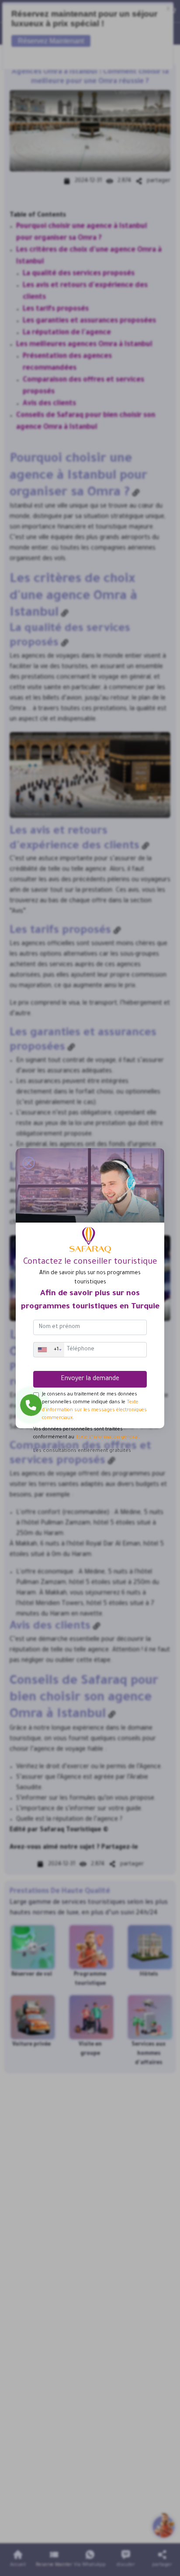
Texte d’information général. (108, 1437)
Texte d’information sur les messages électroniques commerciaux (94, 1410)
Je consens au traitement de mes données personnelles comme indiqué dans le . (94, 1406)
